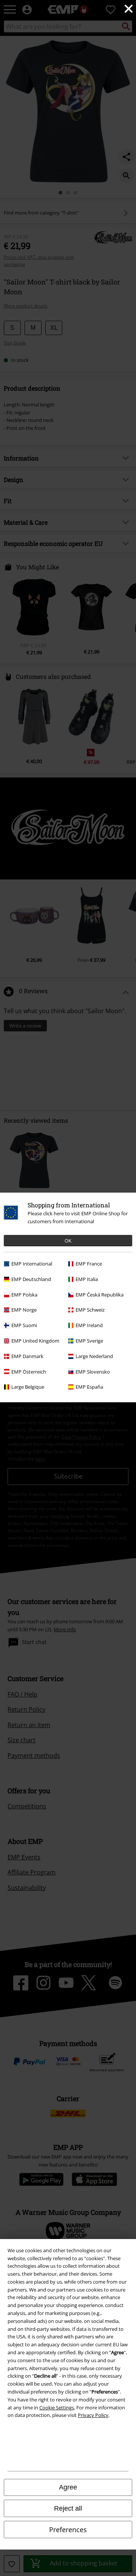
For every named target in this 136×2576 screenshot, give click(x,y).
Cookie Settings (57, 2408)
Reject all (68, 2508)
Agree (68, 2487)
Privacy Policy (93, 2415)
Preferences (68, 2530)
